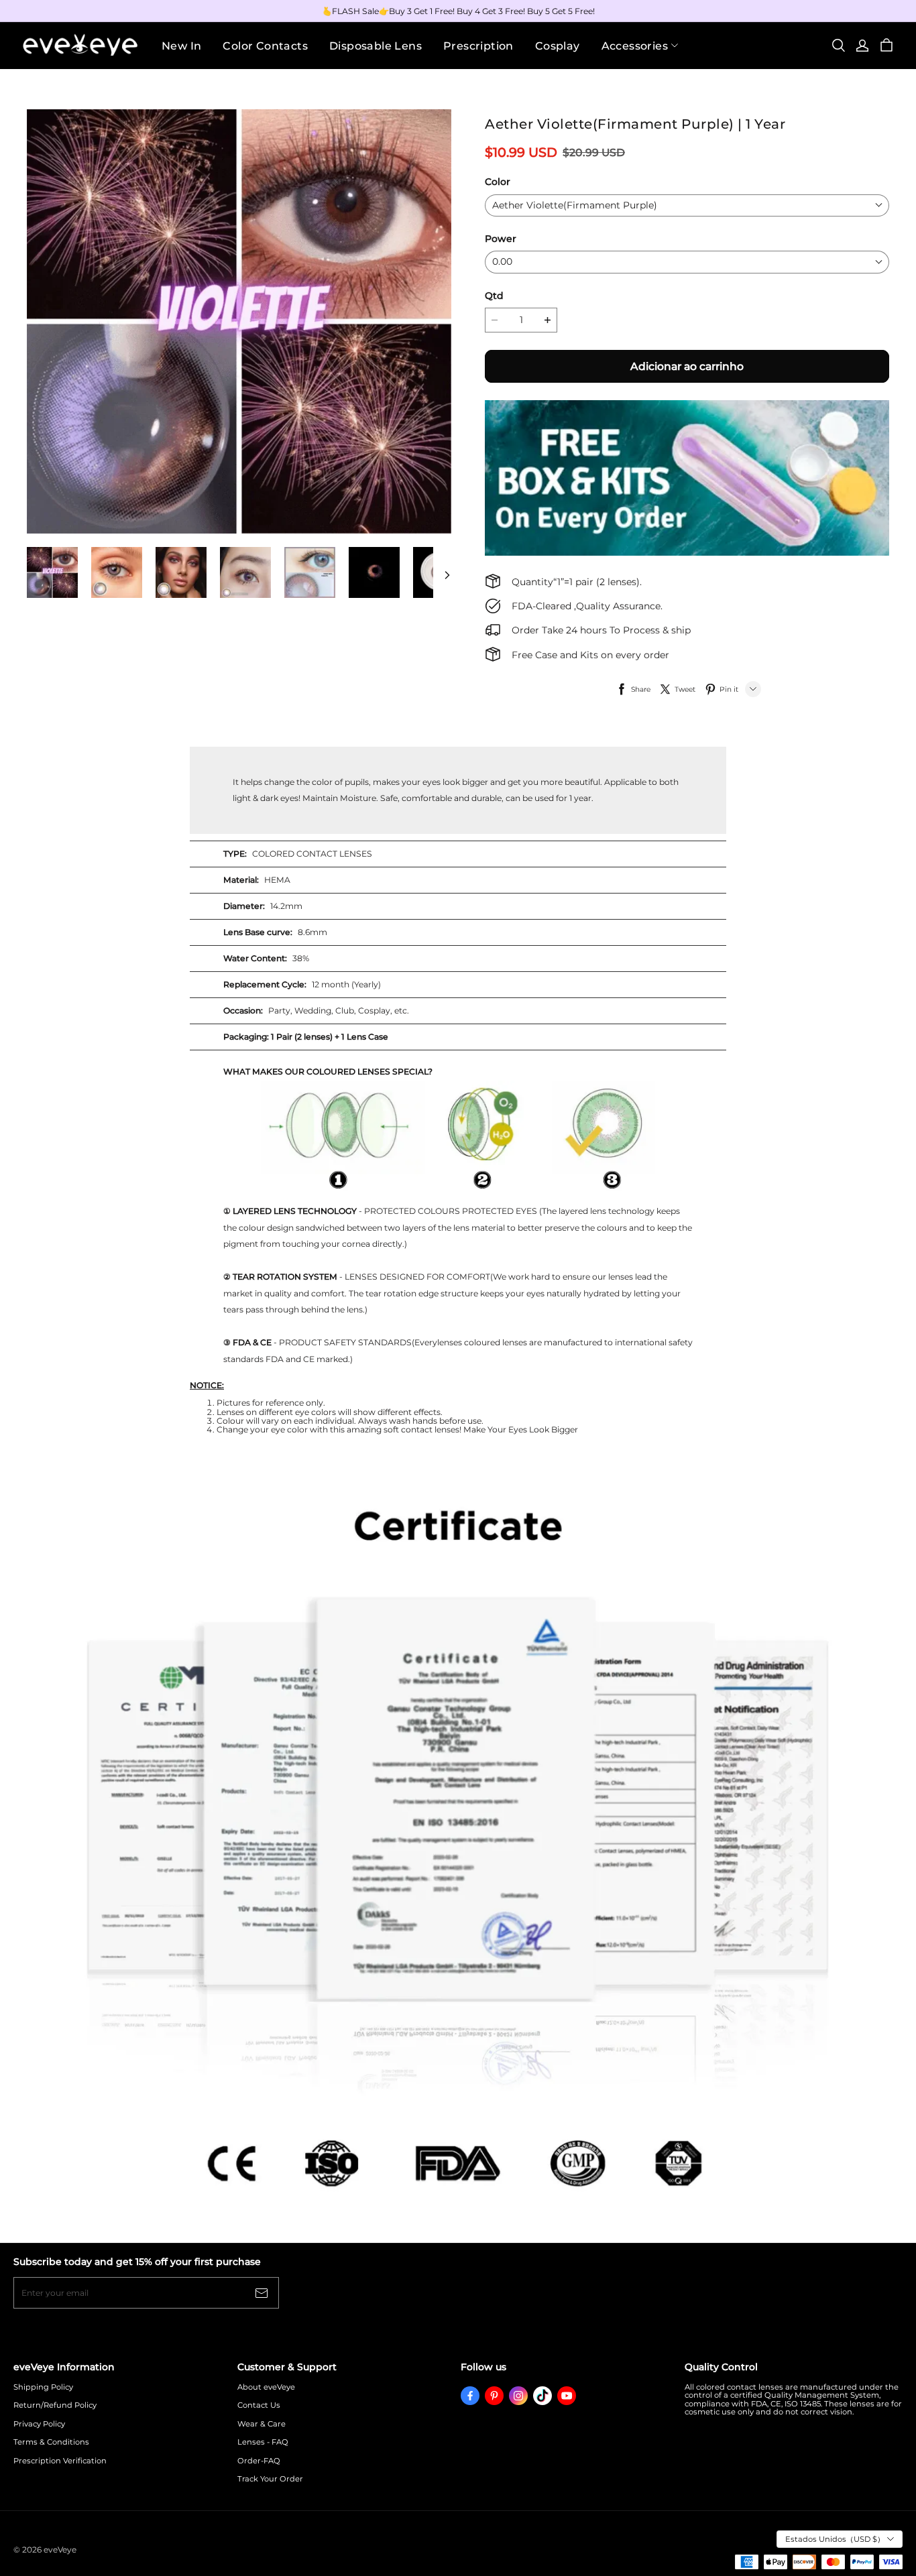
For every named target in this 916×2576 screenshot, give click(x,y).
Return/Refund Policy (55, 2405)
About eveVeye (266, 2387)
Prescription (478, 46)
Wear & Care (262, 2424)
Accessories (635, 46)
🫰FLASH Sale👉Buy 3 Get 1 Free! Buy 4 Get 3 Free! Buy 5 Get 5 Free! (458, 11)
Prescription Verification (60, 2461)
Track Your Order (270, 2479)
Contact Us (259, 2405)
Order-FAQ (259, 2461)
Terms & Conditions (51, 2442)
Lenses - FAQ (263, 2442)
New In (181, 46)
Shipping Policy (43, 2387)
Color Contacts (265, 46)
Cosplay (558, 46)
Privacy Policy (39, 2424)
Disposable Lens (376, 46)
